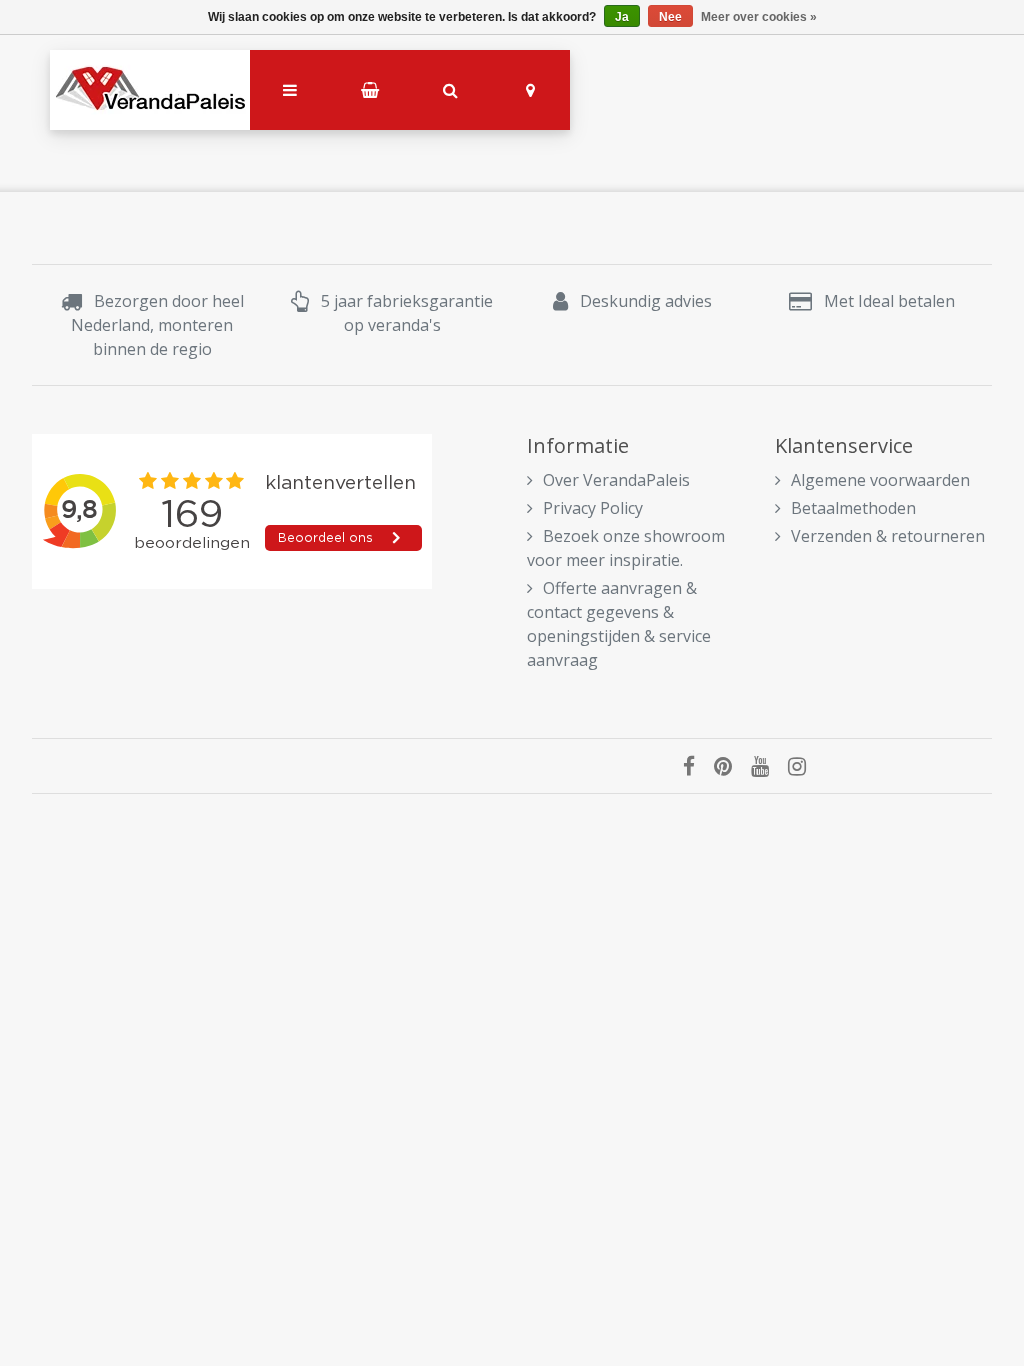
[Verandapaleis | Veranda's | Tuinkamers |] (150, 90)
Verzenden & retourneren (888, 536)
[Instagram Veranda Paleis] (804, 766)
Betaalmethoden (853, 508)
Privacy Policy (593, 508)
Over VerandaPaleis (616, 480)
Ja (622, 17)
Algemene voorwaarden (880, 480)
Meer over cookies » (759, 17)
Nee (670, 17)
